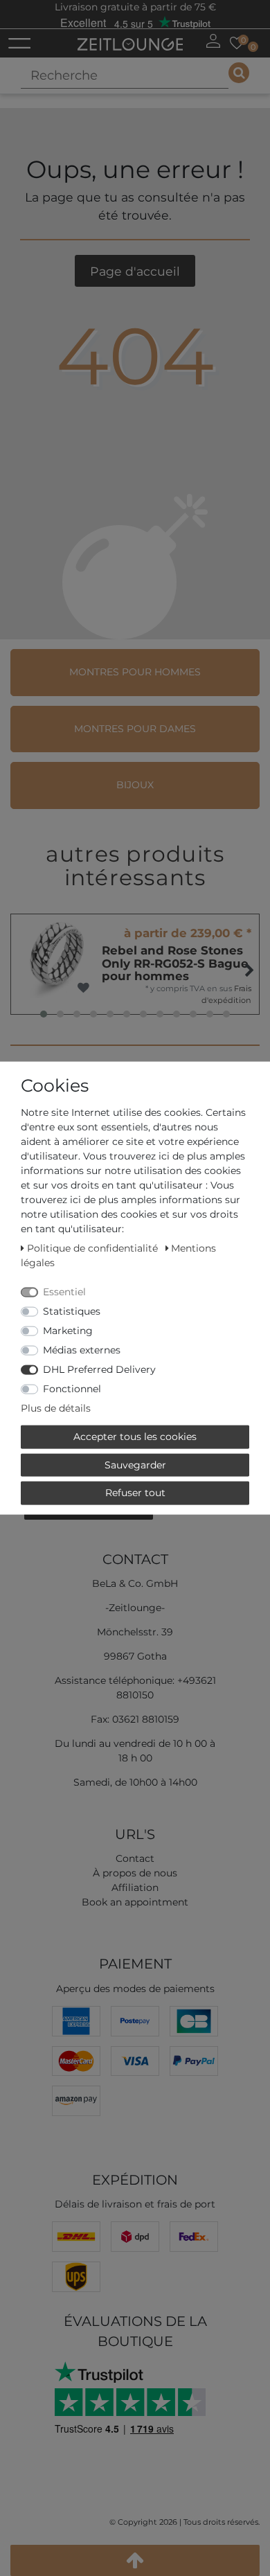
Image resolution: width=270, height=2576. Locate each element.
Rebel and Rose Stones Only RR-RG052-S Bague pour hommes (175, 963)
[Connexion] (213, 41)
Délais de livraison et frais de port (135, 2204)
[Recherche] (239, 73)
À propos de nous (135, 1873)
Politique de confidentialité (94, 1248)
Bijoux (135, 785)
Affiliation (135, 1887)
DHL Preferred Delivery (99, 1369)
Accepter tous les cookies (135, 1437)
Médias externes (82, 1350)
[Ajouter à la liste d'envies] (83, 988)
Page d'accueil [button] (135, 271)
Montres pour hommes (135, 672)
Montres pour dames (135, 729)
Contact (135, 1858)
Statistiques (72, 1311)
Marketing (68, 1331)
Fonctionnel (72, 1389)
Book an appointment (135, 1902)
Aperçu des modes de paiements (135, 1989)
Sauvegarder (135, 1464)
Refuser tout (135, 1493)
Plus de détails (56, 1408)
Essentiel (64, 1292)
